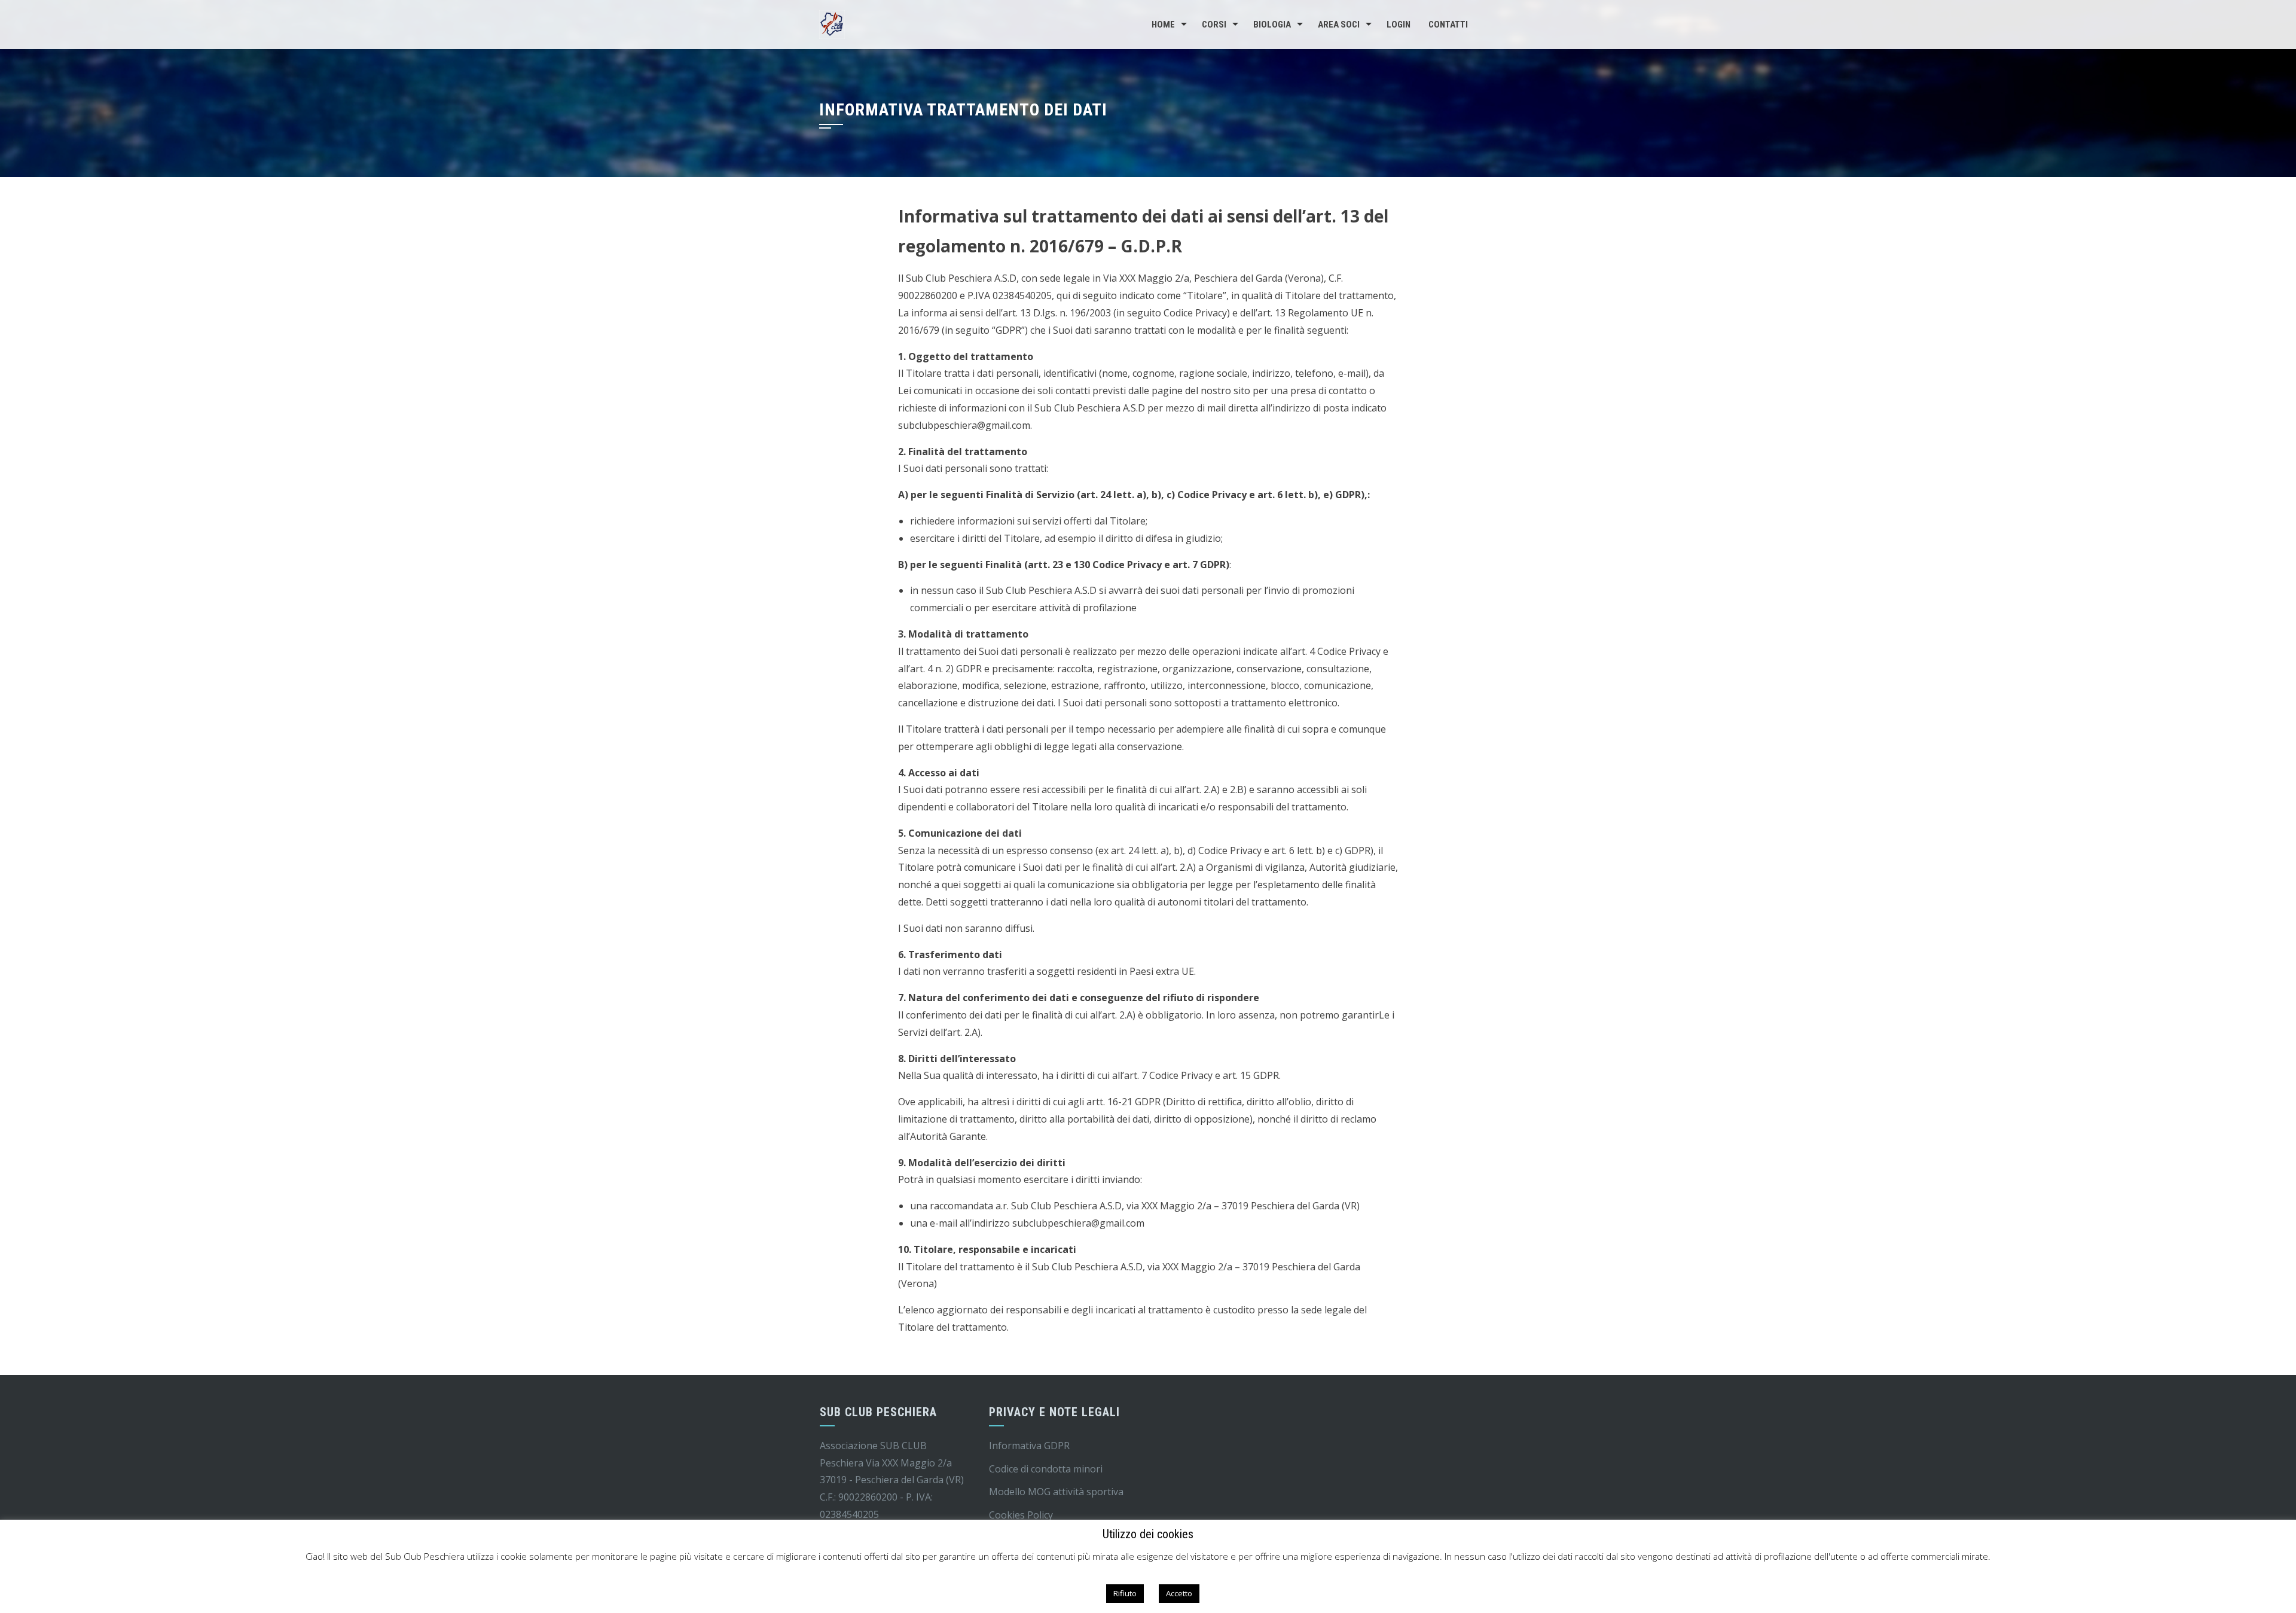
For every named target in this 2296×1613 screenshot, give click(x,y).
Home (1163, 25)
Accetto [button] (1179, 1593)
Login (1399, 25)
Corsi (1214, 25)
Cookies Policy (1021, 1515)
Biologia (1272, 25)
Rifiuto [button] (1125, 1593)
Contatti (1448, 25)
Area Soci (1339, 25)
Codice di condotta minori (1046, 1469)
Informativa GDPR (1029, 1446)
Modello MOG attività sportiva (1056, 1492)
